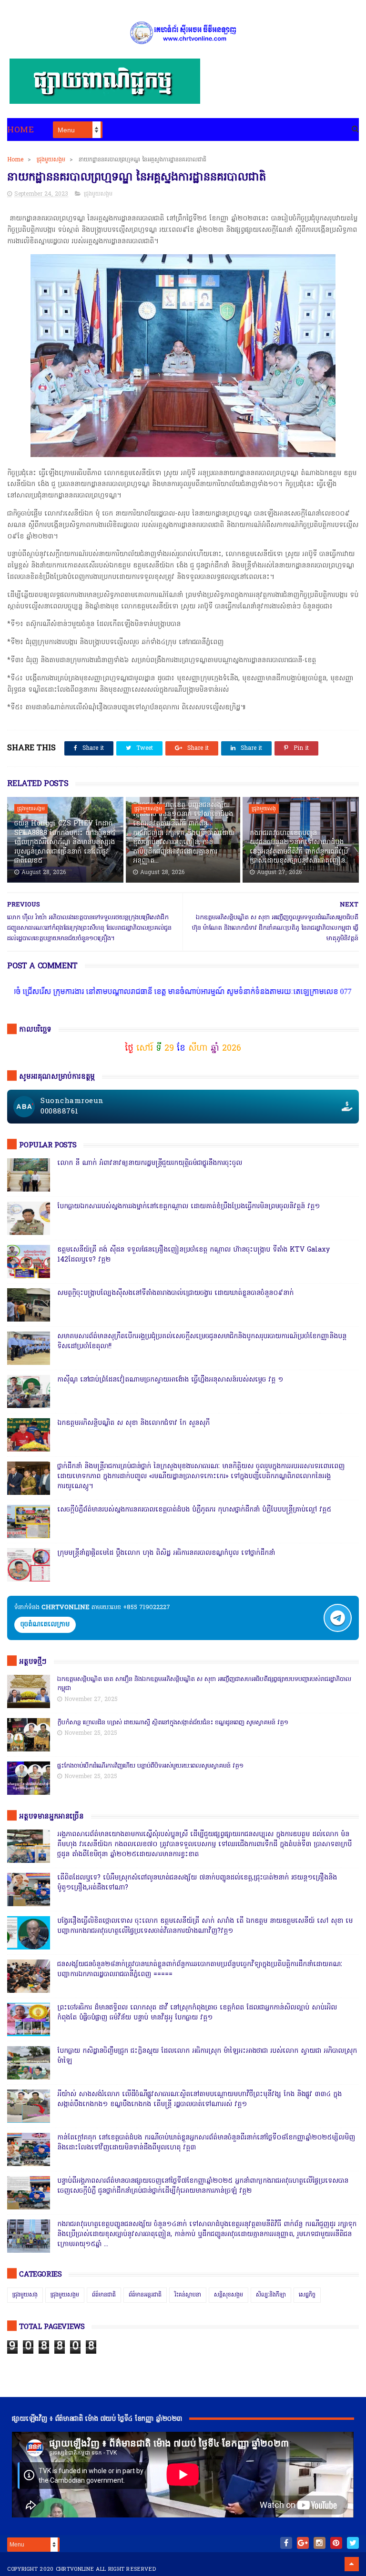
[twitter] (353, 2543)
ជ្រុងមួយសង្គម (51, 160)
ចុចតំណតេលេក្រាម (45, 1625)
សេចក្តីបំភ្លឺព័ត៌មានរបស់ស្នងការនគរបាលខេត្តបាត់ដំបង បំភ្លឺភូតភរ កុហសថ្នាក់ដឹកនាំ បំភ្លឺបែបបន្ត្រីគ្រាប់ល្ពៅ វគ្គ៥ (194, 1510)
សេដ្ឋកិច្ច (307, 2295)
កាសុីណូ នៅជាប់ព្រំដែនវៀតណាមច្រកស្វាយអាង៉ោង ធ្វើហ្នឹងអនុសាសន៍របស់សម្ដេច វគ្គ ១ (170, 1380)
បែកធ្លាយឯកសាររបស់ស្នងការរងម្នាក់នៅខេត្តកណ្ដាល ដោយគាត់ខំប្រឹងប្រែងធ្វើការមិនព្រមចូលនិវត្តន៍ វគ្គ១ (188, 1207)
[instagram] (320, 2543)
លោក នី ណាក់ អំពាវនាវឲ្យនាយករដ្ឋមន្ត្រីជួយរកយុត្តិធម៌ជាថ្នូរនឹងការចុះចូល (150, 1163)
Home (20, 130)
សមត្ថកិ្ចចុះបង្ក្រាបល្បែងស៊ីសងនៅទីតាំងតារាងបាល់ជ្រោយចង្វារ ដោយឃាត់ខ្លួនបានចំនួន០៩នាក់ (175, 1293)
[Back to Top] (352, 2564)
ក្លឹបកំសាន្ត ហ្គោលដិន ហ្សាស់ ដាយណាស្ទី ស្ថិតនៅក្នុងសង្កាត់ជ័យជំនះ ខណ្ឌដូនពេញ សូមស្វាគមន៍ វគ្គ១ (173, 1723)
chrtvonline (75, 2569)
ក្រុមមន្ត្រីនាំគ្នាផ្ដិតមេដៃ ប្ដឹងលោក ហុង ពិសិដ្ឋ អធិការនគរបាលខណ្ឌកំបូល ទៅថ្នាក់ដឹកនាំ (166, 1553)
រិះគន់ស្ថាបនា (188, 2295)
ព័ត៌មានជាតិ (104, 2295)
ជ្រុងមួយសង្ (264, 809)
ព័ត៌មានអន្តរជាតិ (145, 2295)
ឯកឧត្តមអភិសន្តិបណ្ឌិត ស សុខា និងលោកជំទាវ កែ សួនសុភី (133, 1423)
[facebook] (286, 2543)
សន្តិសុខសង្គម (229, 2295)
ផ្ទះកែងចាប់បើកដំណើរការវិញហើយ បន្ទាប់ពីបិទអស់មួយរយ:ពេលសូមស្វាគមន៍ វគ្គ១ (150, 1766)
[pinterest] (336, 2543)
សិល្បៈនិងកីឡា (271, 2295)
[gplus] (303, 2543)
